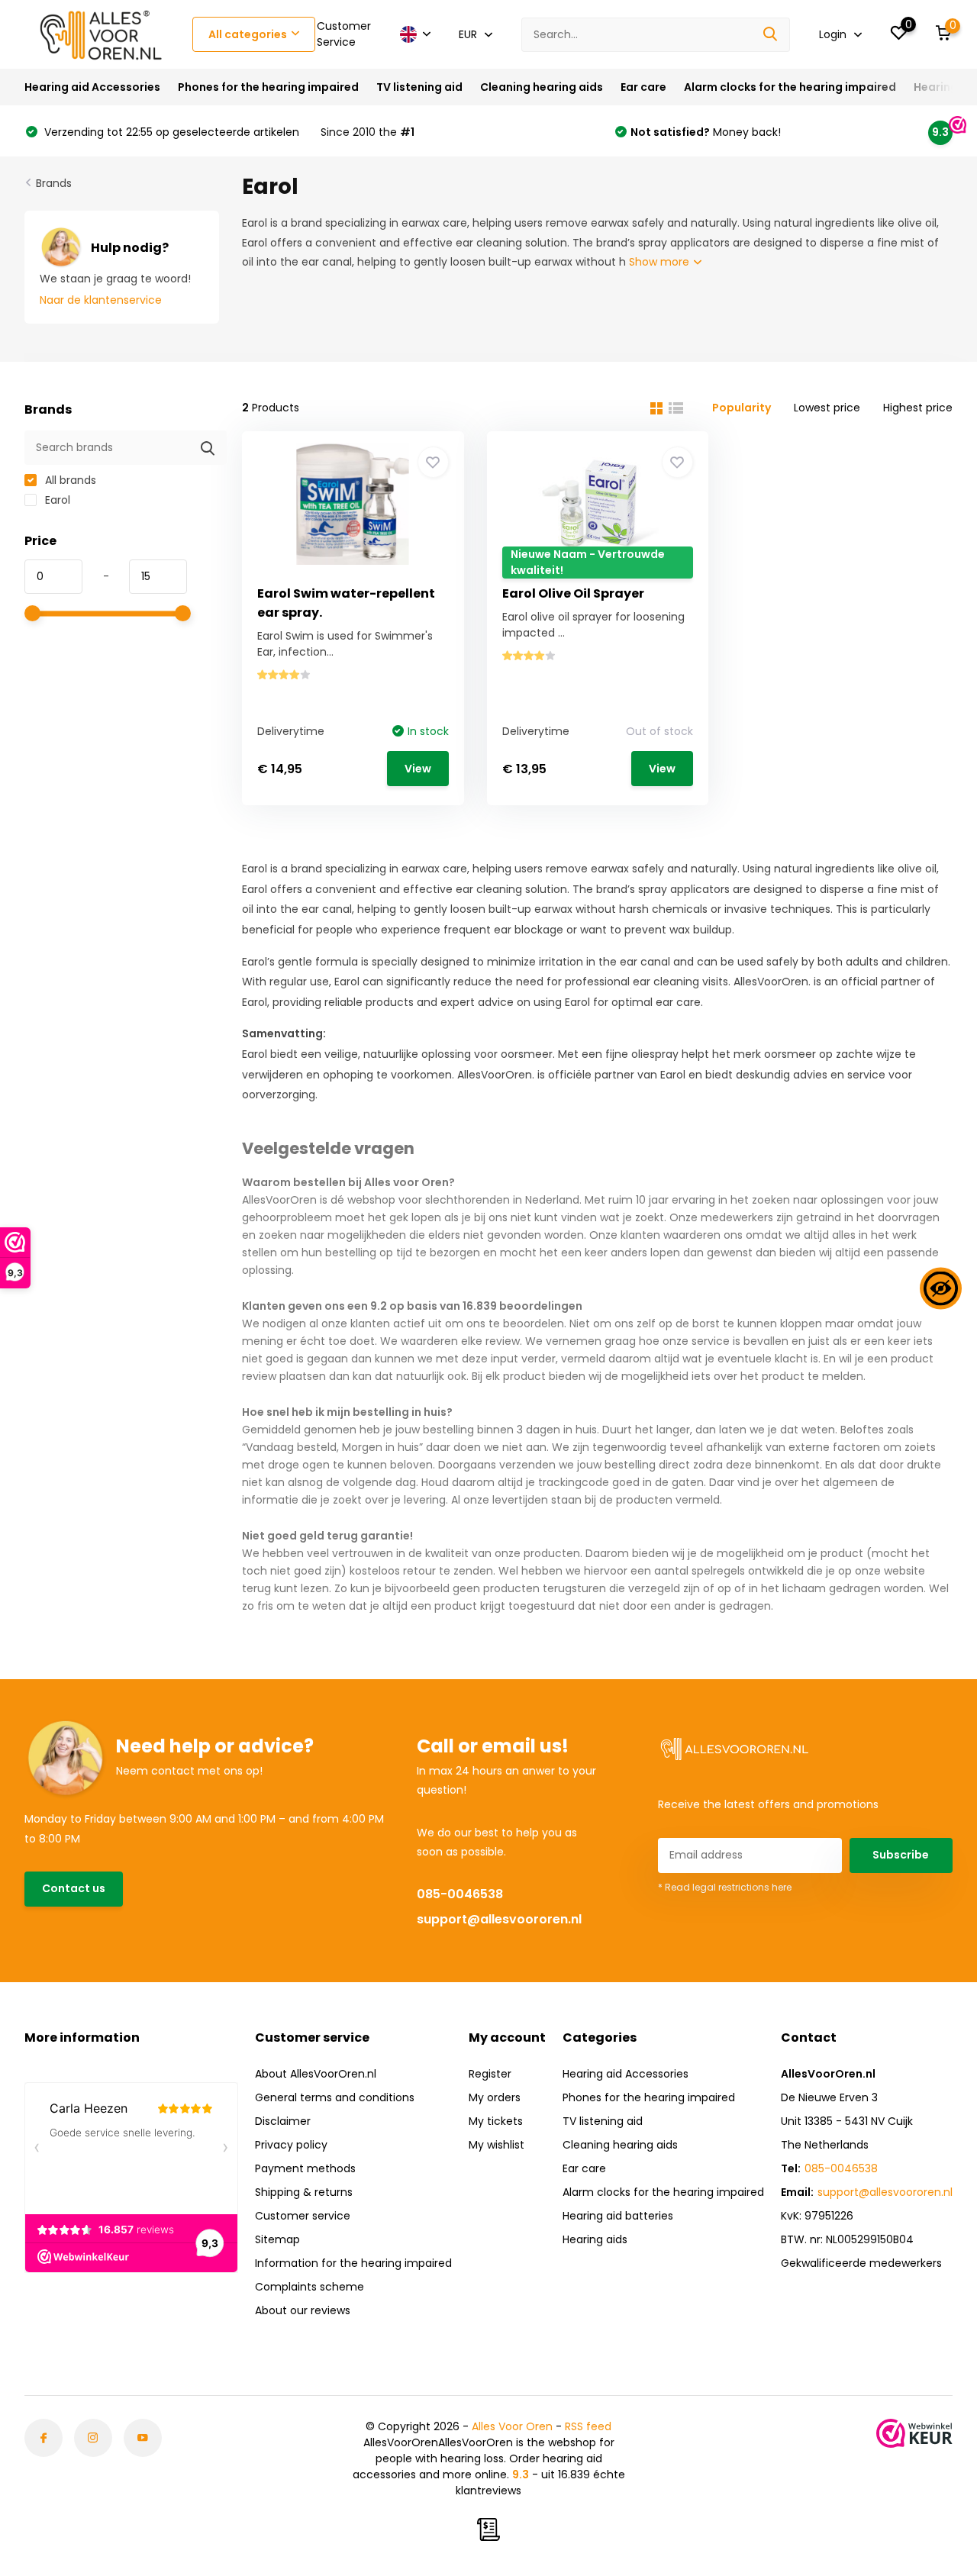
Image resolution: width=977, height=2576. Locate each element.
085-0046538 (460, 1894)
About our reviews (303, 2310)
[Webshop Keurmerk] (914, 2433)
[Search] (771, 35)
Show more (661, 262)
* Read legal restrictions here (725, 1887)
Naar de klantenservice (101, 300)
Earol (56, 500)
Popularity (742, 408)
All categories (248, 34)
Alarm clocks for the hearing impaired (790, 87)
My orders (495, 2097)
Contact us (74, 1888)
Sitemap (277, 2239)
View (418, 769)
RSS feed (588, 2426)
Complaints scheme (310, 2287)
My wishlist (497, 2145)
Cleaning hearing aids (542, 87)
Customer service (303, 2216)
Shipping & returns (304, 2192)
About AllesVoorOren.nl (316, 2074)
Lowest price (827, 408)
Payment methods (305, 2168)
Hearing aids (595, 2239)
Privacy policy (291, 2145)
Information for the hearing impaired (353, 2263)
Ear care (643, 87)
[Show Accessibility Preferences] (941, 1288)
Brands (54, 183)
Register (490, 2074)
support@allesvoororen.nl (499, 1919)
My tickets (496, 2121)
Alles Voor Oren (512, 2426)
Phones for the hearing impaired (268, 87)
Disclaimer (283, 2121)
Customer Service (344, 34)
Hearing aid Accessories (92, 87)
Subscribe (901, 1855)
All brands (69, 480)
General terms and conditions (335, 2097)
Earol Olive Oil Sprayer (573, 593)
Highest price (918, 408)
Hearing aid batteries (618, 2216)
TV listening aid (419, 87)
